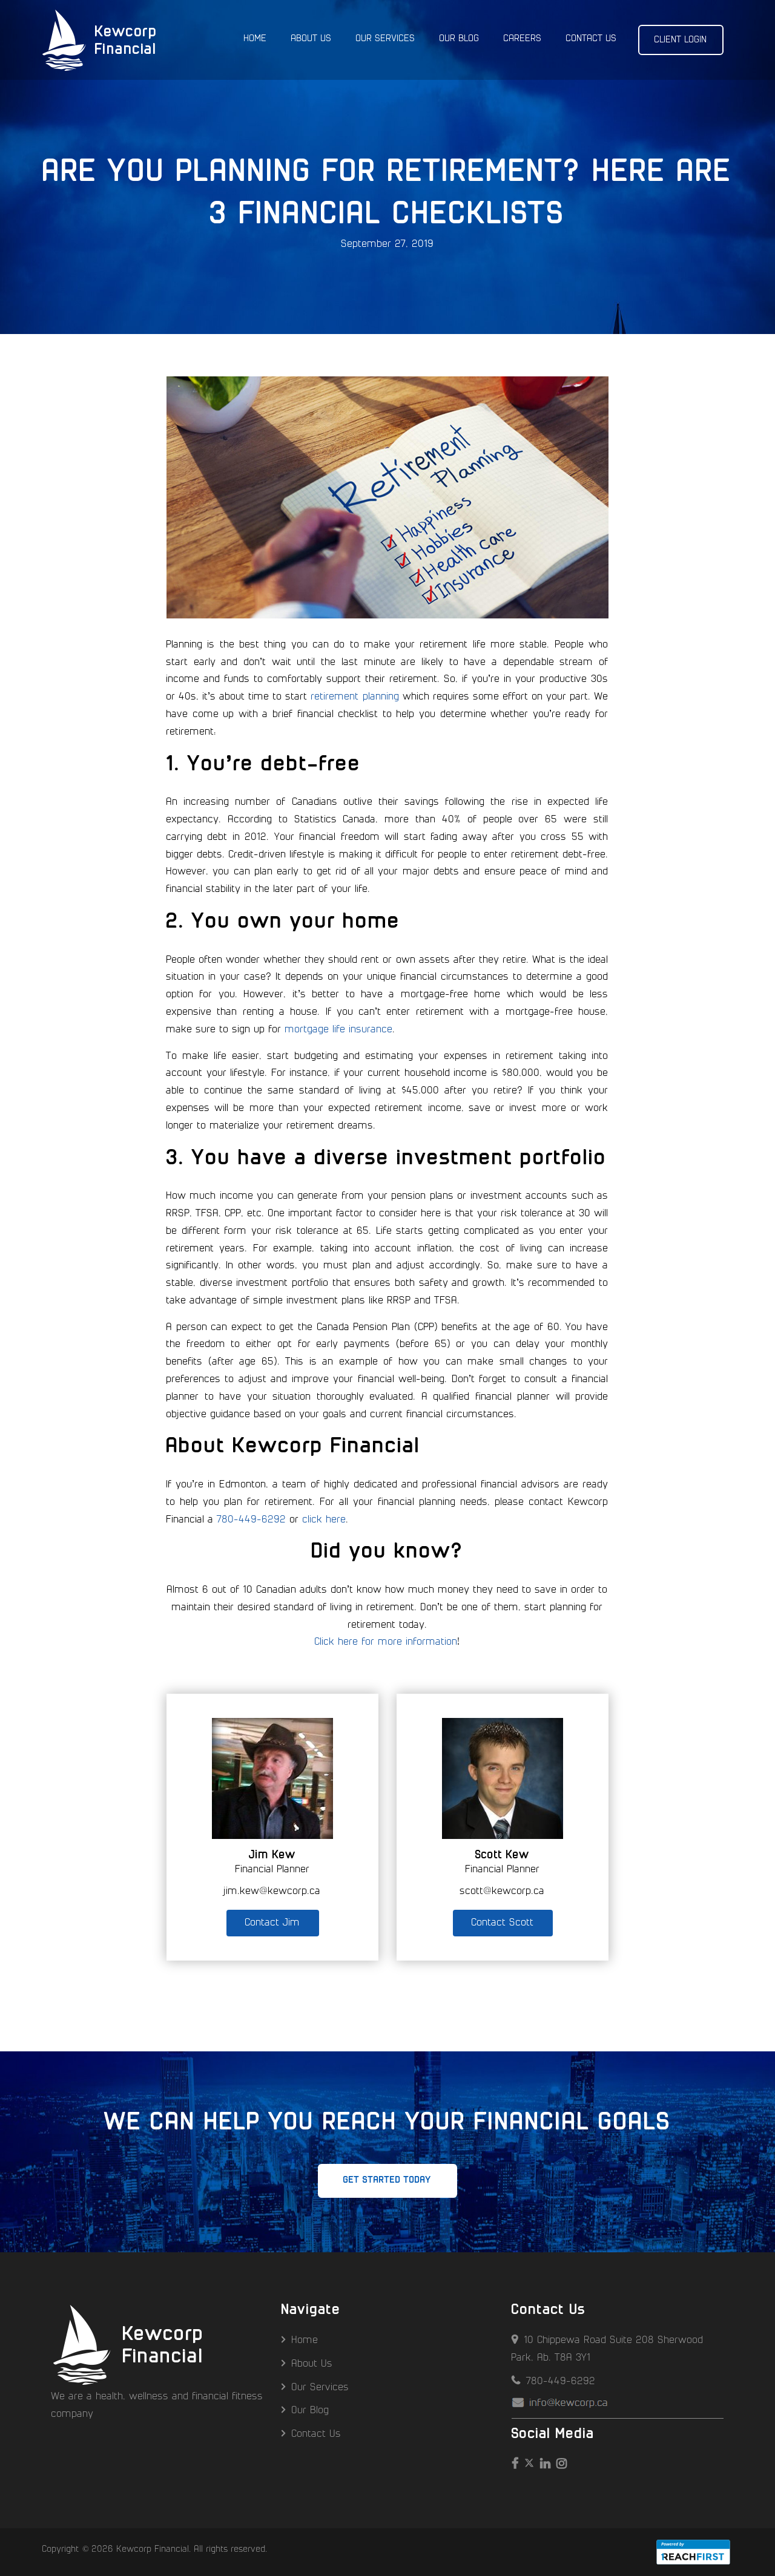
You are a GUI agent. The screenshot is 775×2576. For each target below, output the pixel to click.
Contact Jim (273, 1923)
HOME (256, 39)
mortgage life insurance (339, 1030)
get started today (387, 2180)
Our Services (319, 2388)
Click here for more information (386, 1642)
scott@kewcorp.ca (503, 1891)
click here (325, 1520)
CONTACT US (592, 39)
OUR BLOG (460, 39)
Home (303, 2340)
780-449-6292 (252, 1520)
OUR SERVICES (386, 39)
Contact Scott (503, 1923)
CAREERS (523, 39)
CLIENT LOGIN (681, 40)
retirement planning (355, 697)
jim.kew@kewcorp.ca (272, 1891)
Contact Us (315, 2434)
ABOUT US (312, 39)
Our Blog (309, 2410)
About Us (311, 2364)
